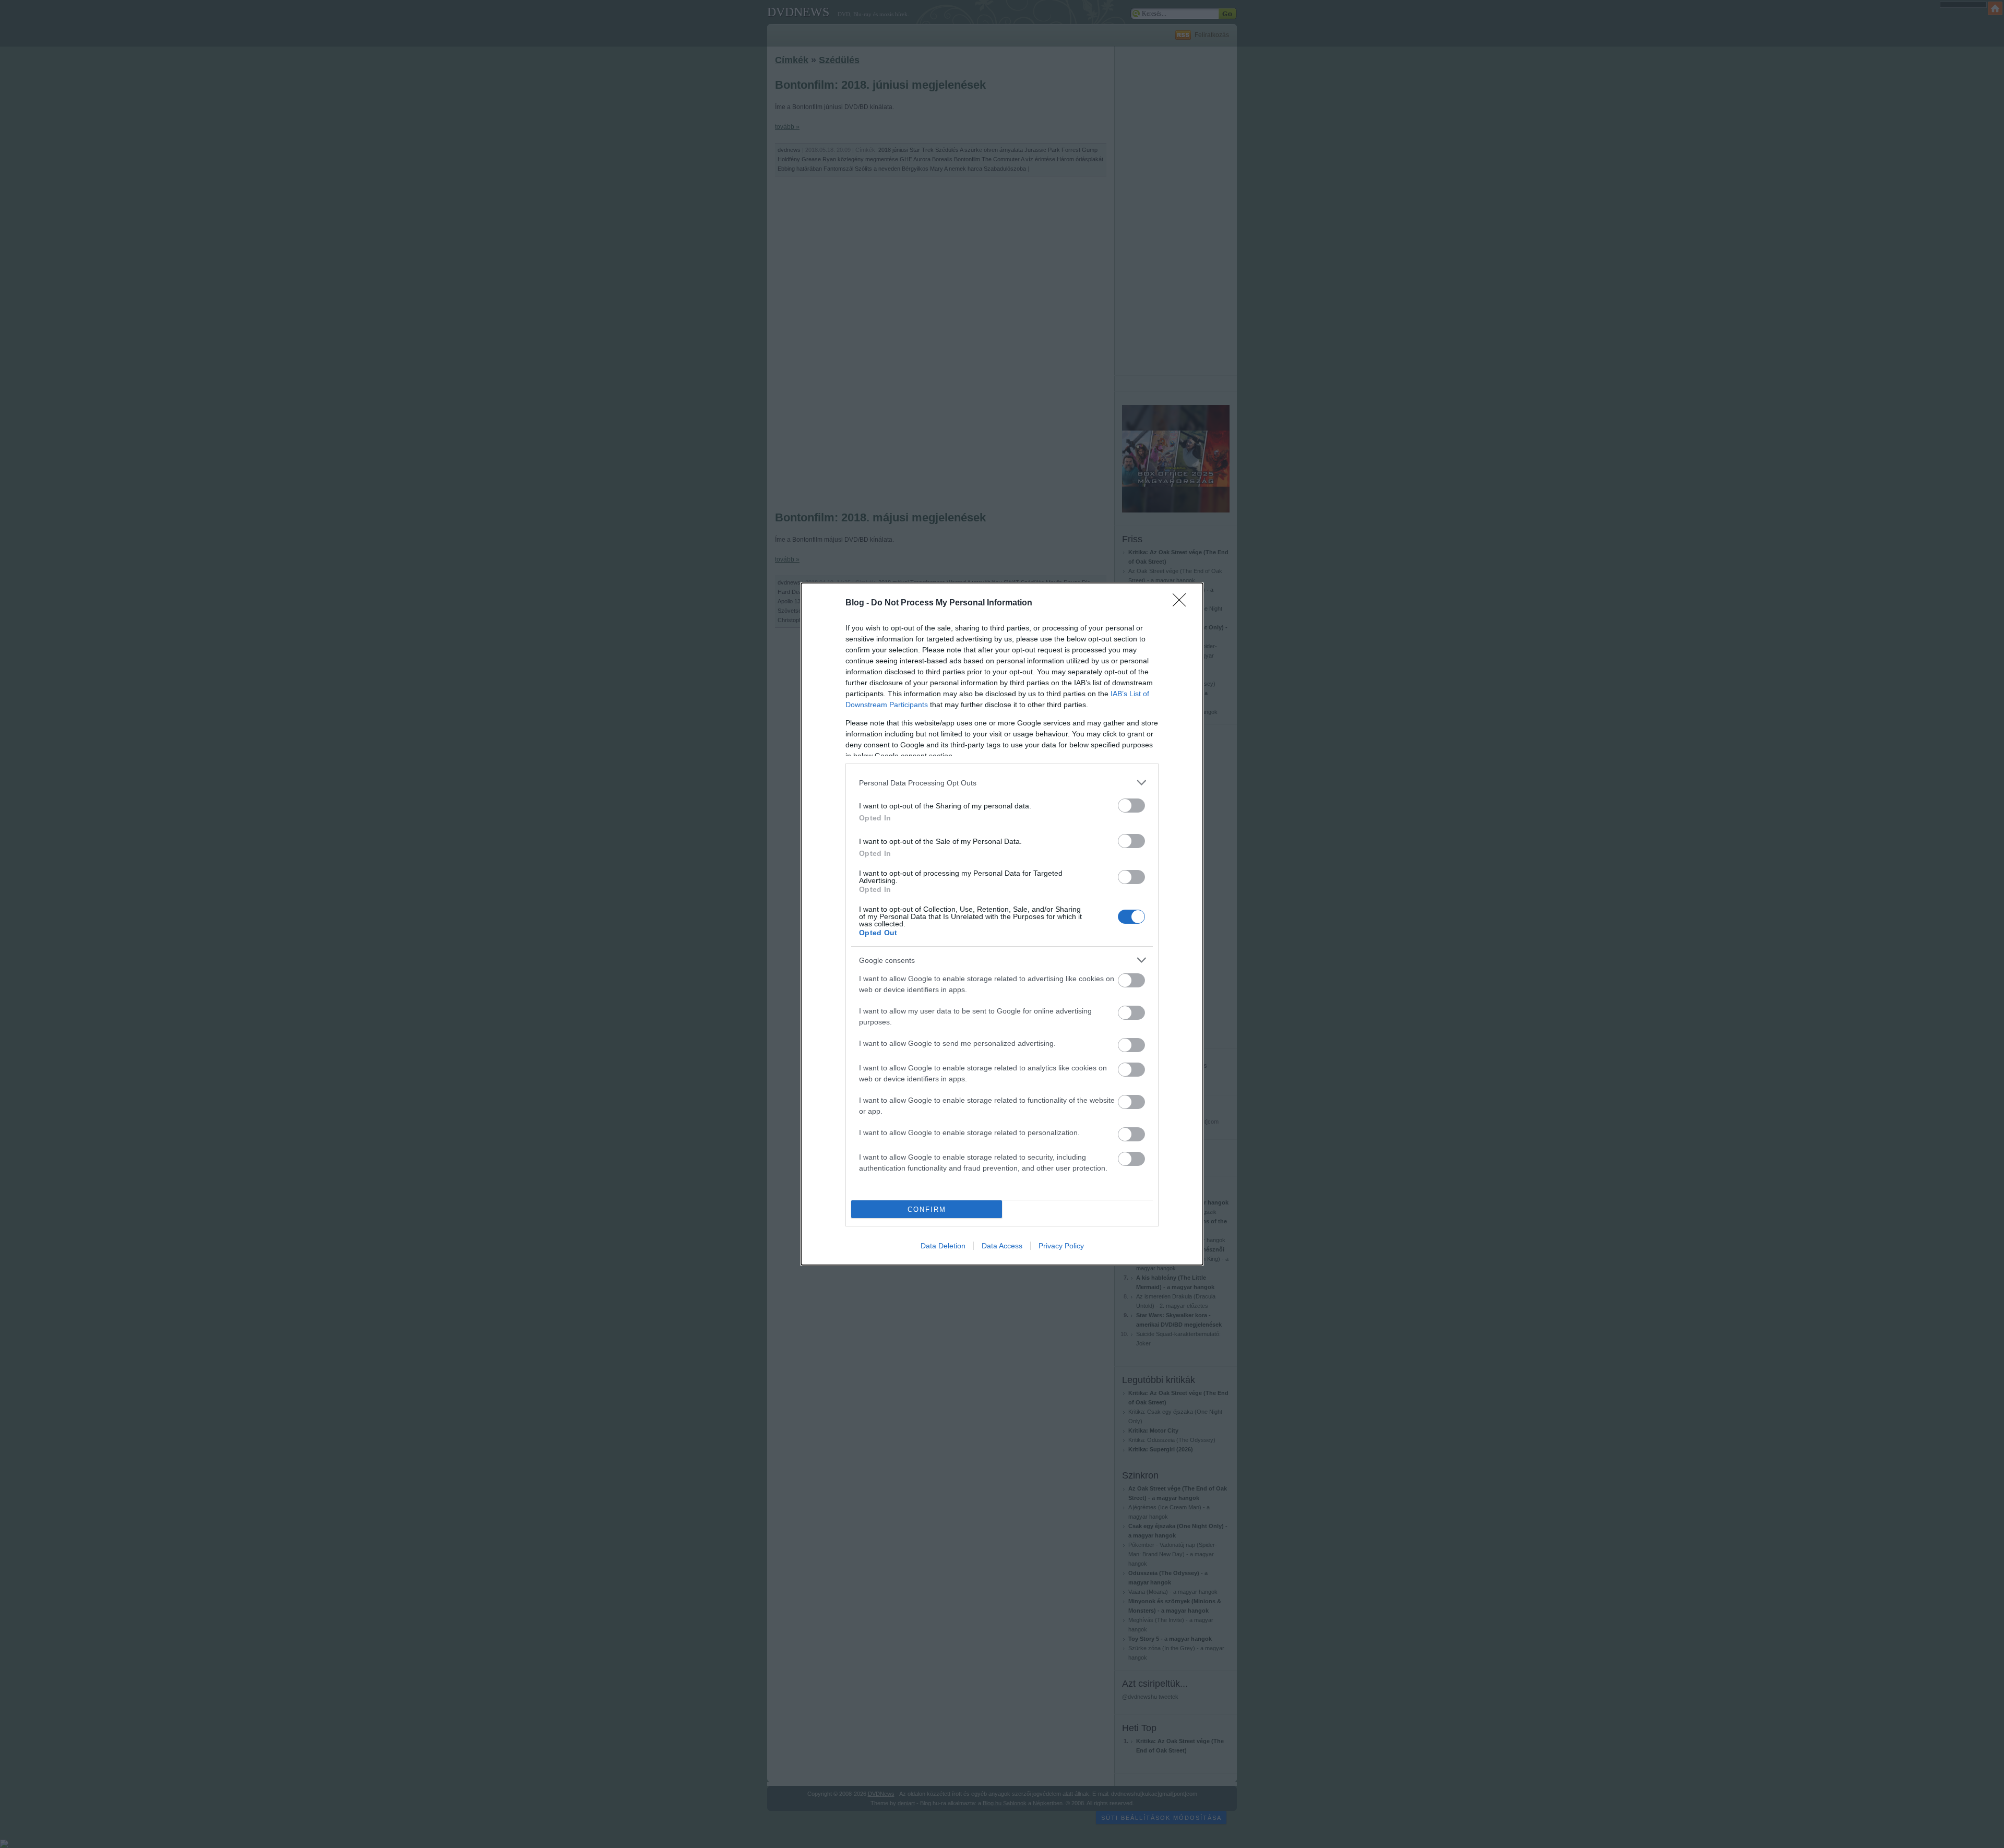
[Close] (1183, 603)
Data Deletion (943, 1246)
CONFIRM (927, 1209)
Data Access (1002, 1246)
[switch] (1131, 806)
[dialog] (1002, 924)
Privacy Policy (1061, 1246)
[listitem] (1002, 783)
